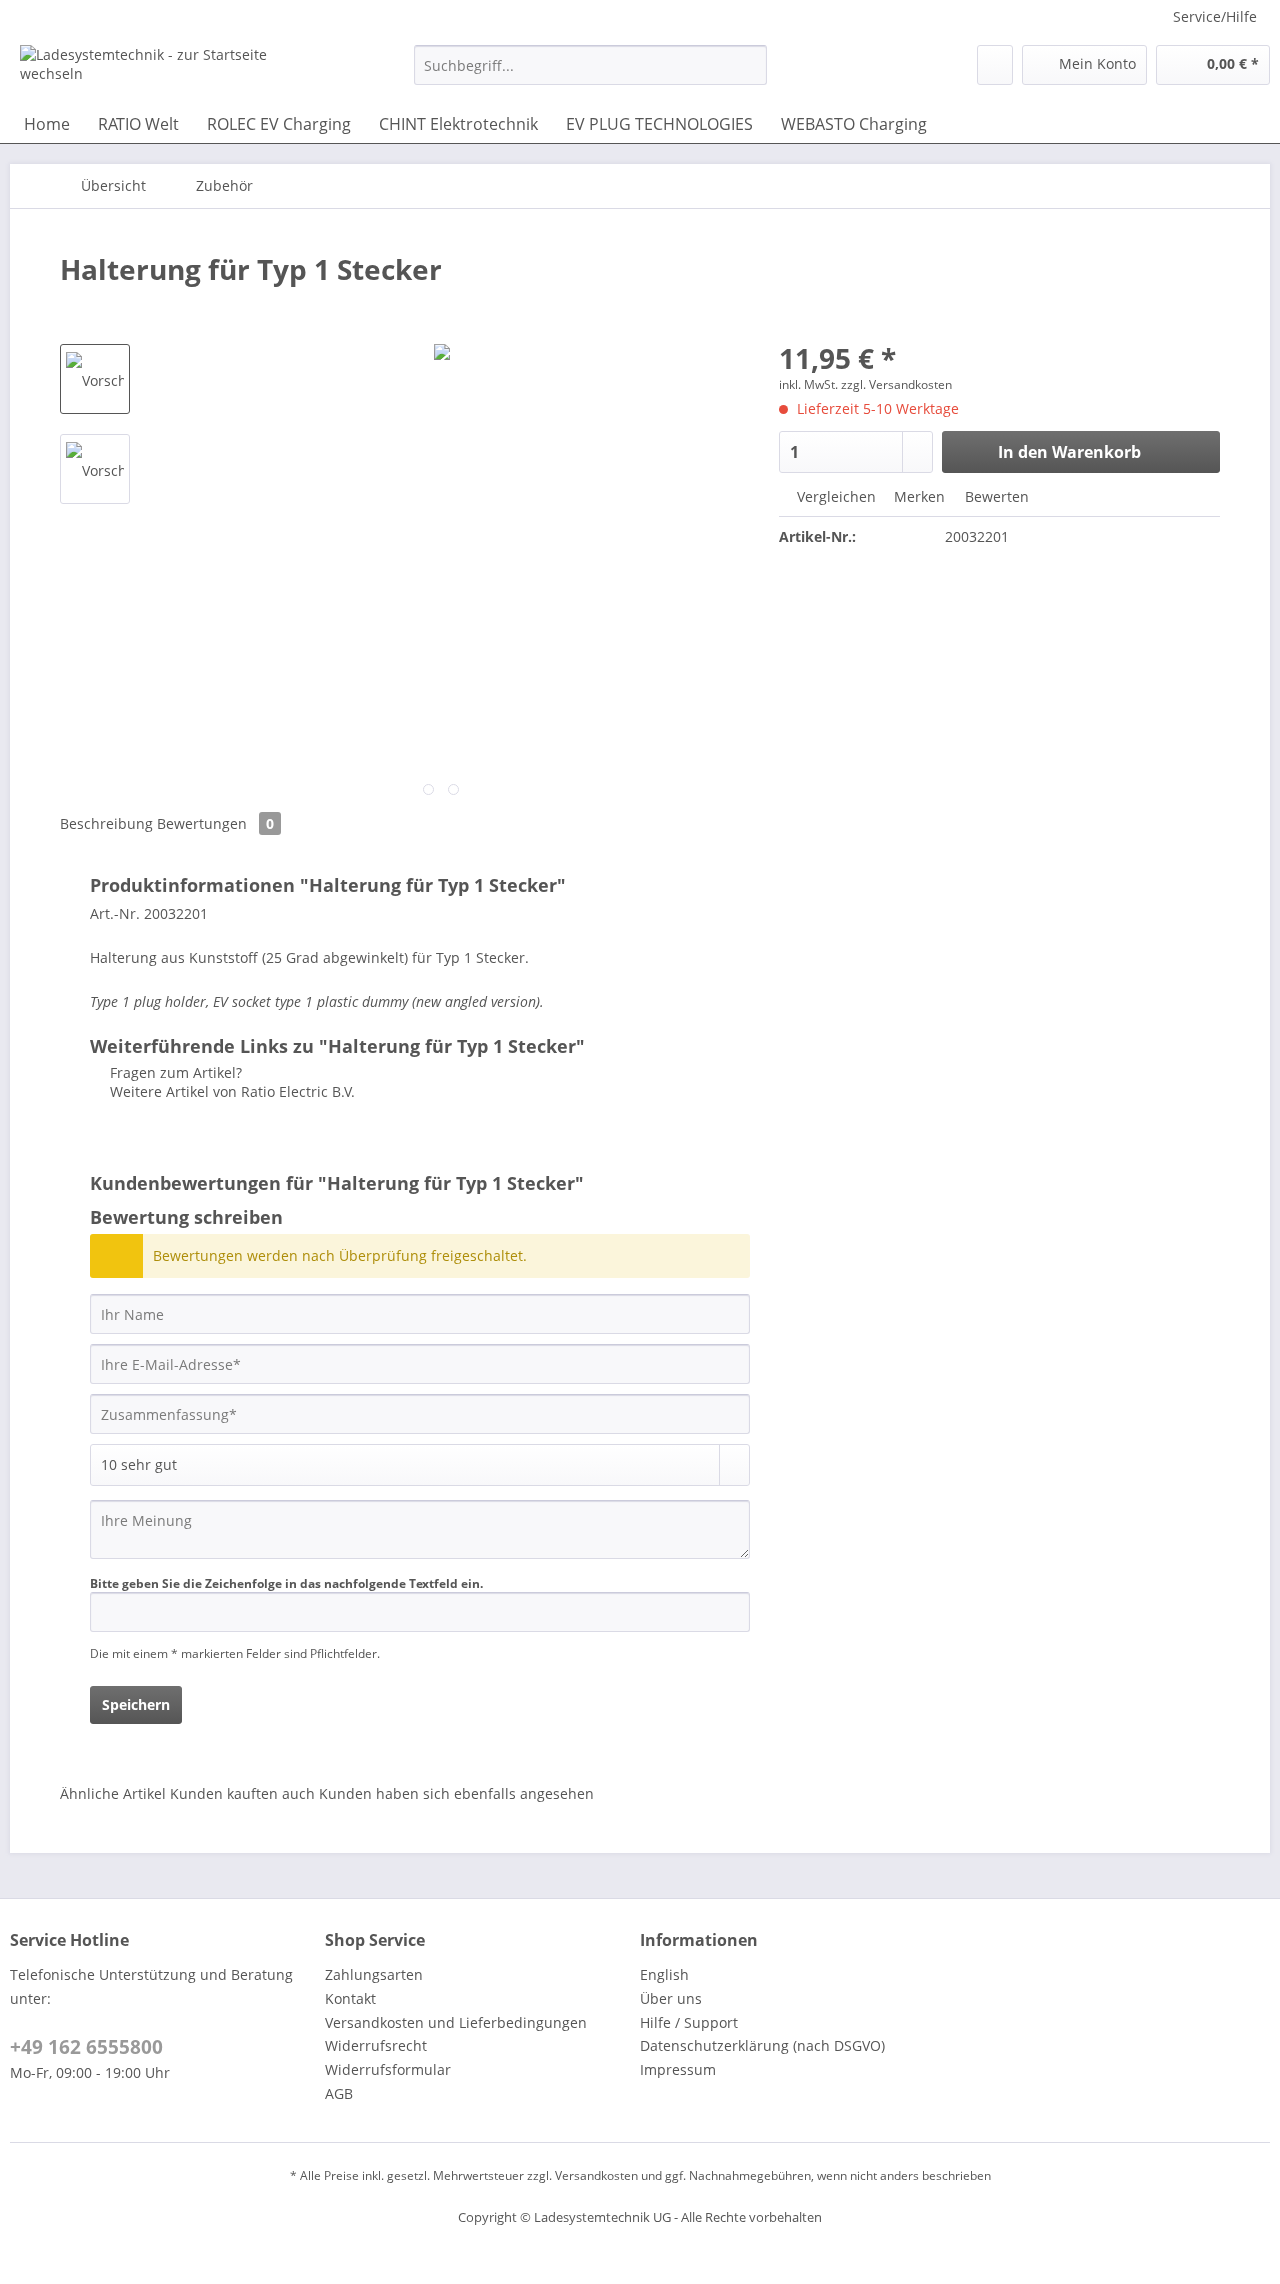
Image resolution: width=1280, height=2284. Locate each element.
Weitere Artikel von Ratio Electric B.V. (230, 1091)
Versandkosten (596, 2175)
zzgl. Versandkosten (896, 384)
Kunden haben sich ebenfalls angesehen (456, 1793)
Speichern (136, 1704)
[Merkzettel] (995, 65)
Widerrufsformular (388, 2069)
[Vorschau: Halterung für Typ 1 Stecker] (95, 379)
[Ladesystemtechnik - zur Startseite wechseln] (171, 70)
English (664, 1974)
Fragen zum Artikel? (174, 1072)
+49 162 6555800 (86, 2047)
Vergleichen (834, 496)
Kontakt (350, 1998)
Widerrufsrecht (376, 2045)
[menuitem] (590, 74)
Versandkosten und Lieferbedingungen (456, 2022)
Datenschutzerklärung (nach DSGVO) (762, 2045)
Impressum (678, 2069)
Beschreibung (106, 823)
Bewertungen (215, 823)
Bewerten (995, 496)
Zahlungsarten (374, 1974)
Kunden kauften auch (242, 1793)
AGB (339, 2093)
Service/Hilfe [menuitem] (1215, 16)
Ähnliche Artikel (113, 1793)
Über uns (671, 1998)
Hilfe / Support (689, 2022)
